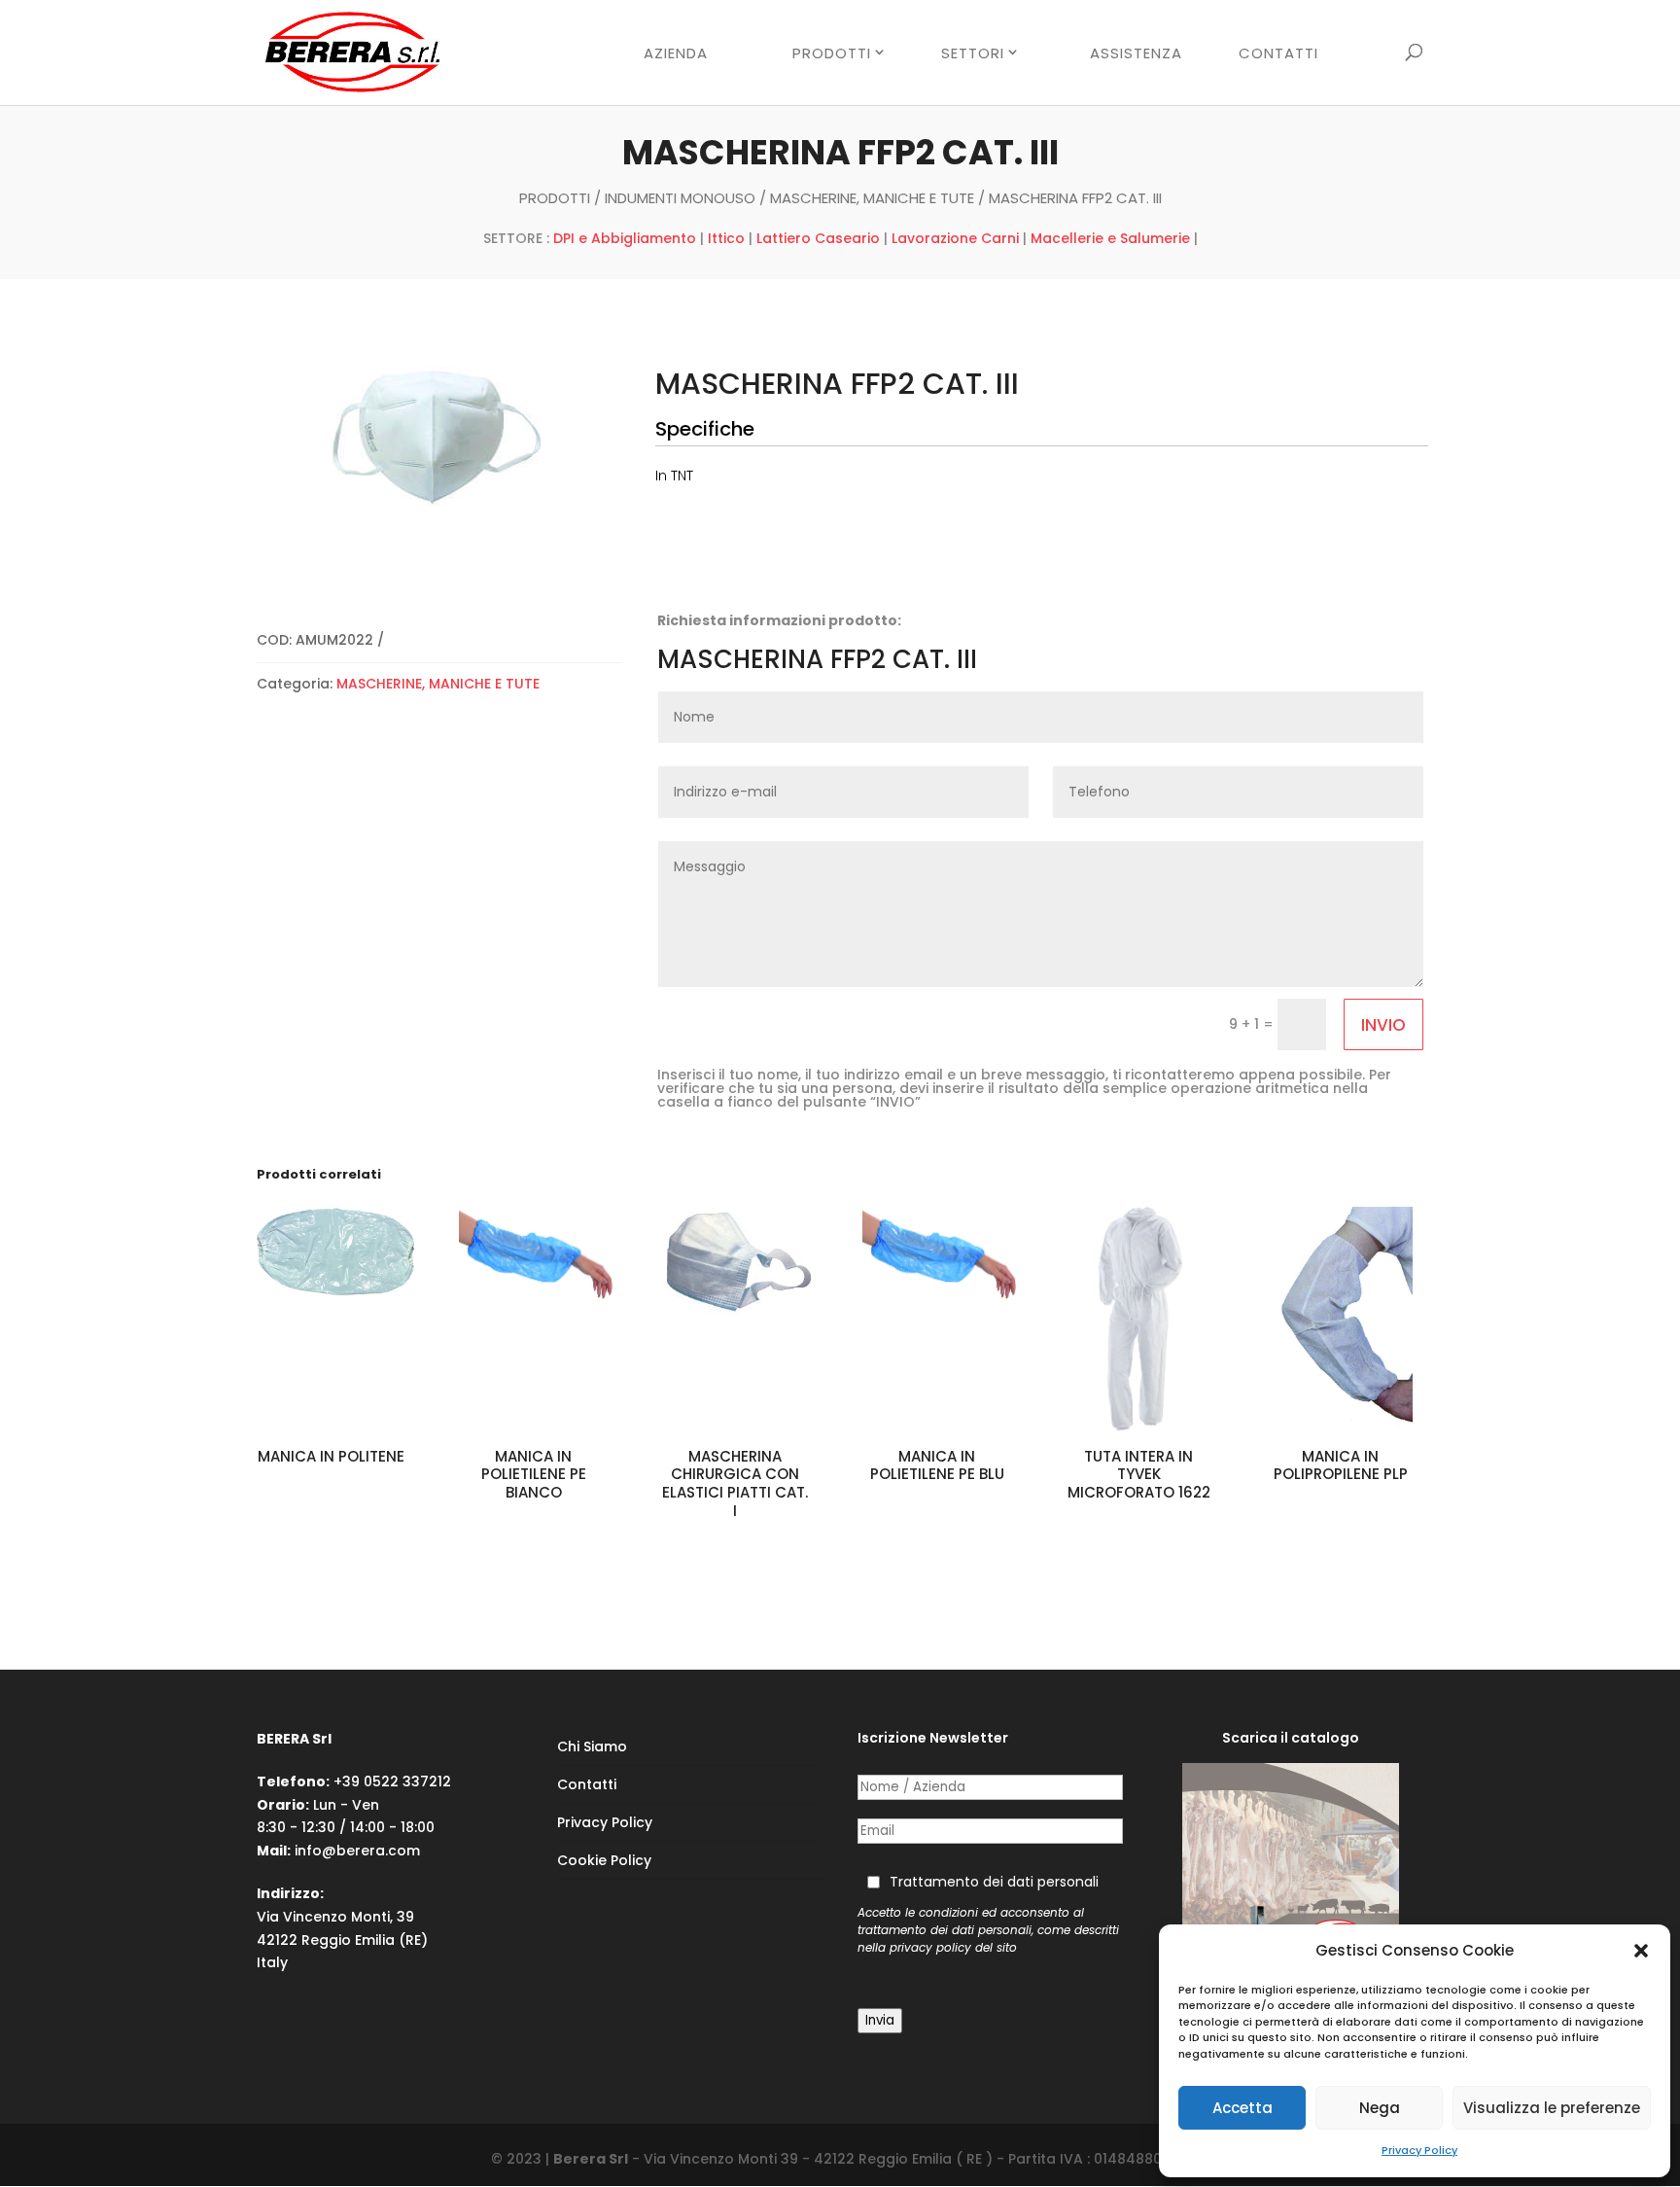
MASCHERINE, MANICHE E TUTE (872, 198)
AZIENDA (676, 54)
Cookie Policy (604, 1860)
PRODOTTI (832, 53)
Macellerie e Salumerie (1110, 238)
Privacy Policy (1419, 2150)
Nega (1380, 2108)
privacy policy (930, 1948)
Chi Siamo (592, 1746)
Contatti (587, 1784)
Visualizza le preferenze (1552, 2108)
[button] (1641, 1951)
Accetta (1242, 2108)
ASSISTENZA (1136, 54)
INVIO (1383, 1025)
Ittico (726, 238)
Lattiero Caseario (818, 238)
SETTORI (973, 53)
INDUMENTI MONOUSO (680, 198)
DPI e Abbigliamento (625, 238)
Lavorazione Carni (955, 238)
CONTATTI (1278, 54)
